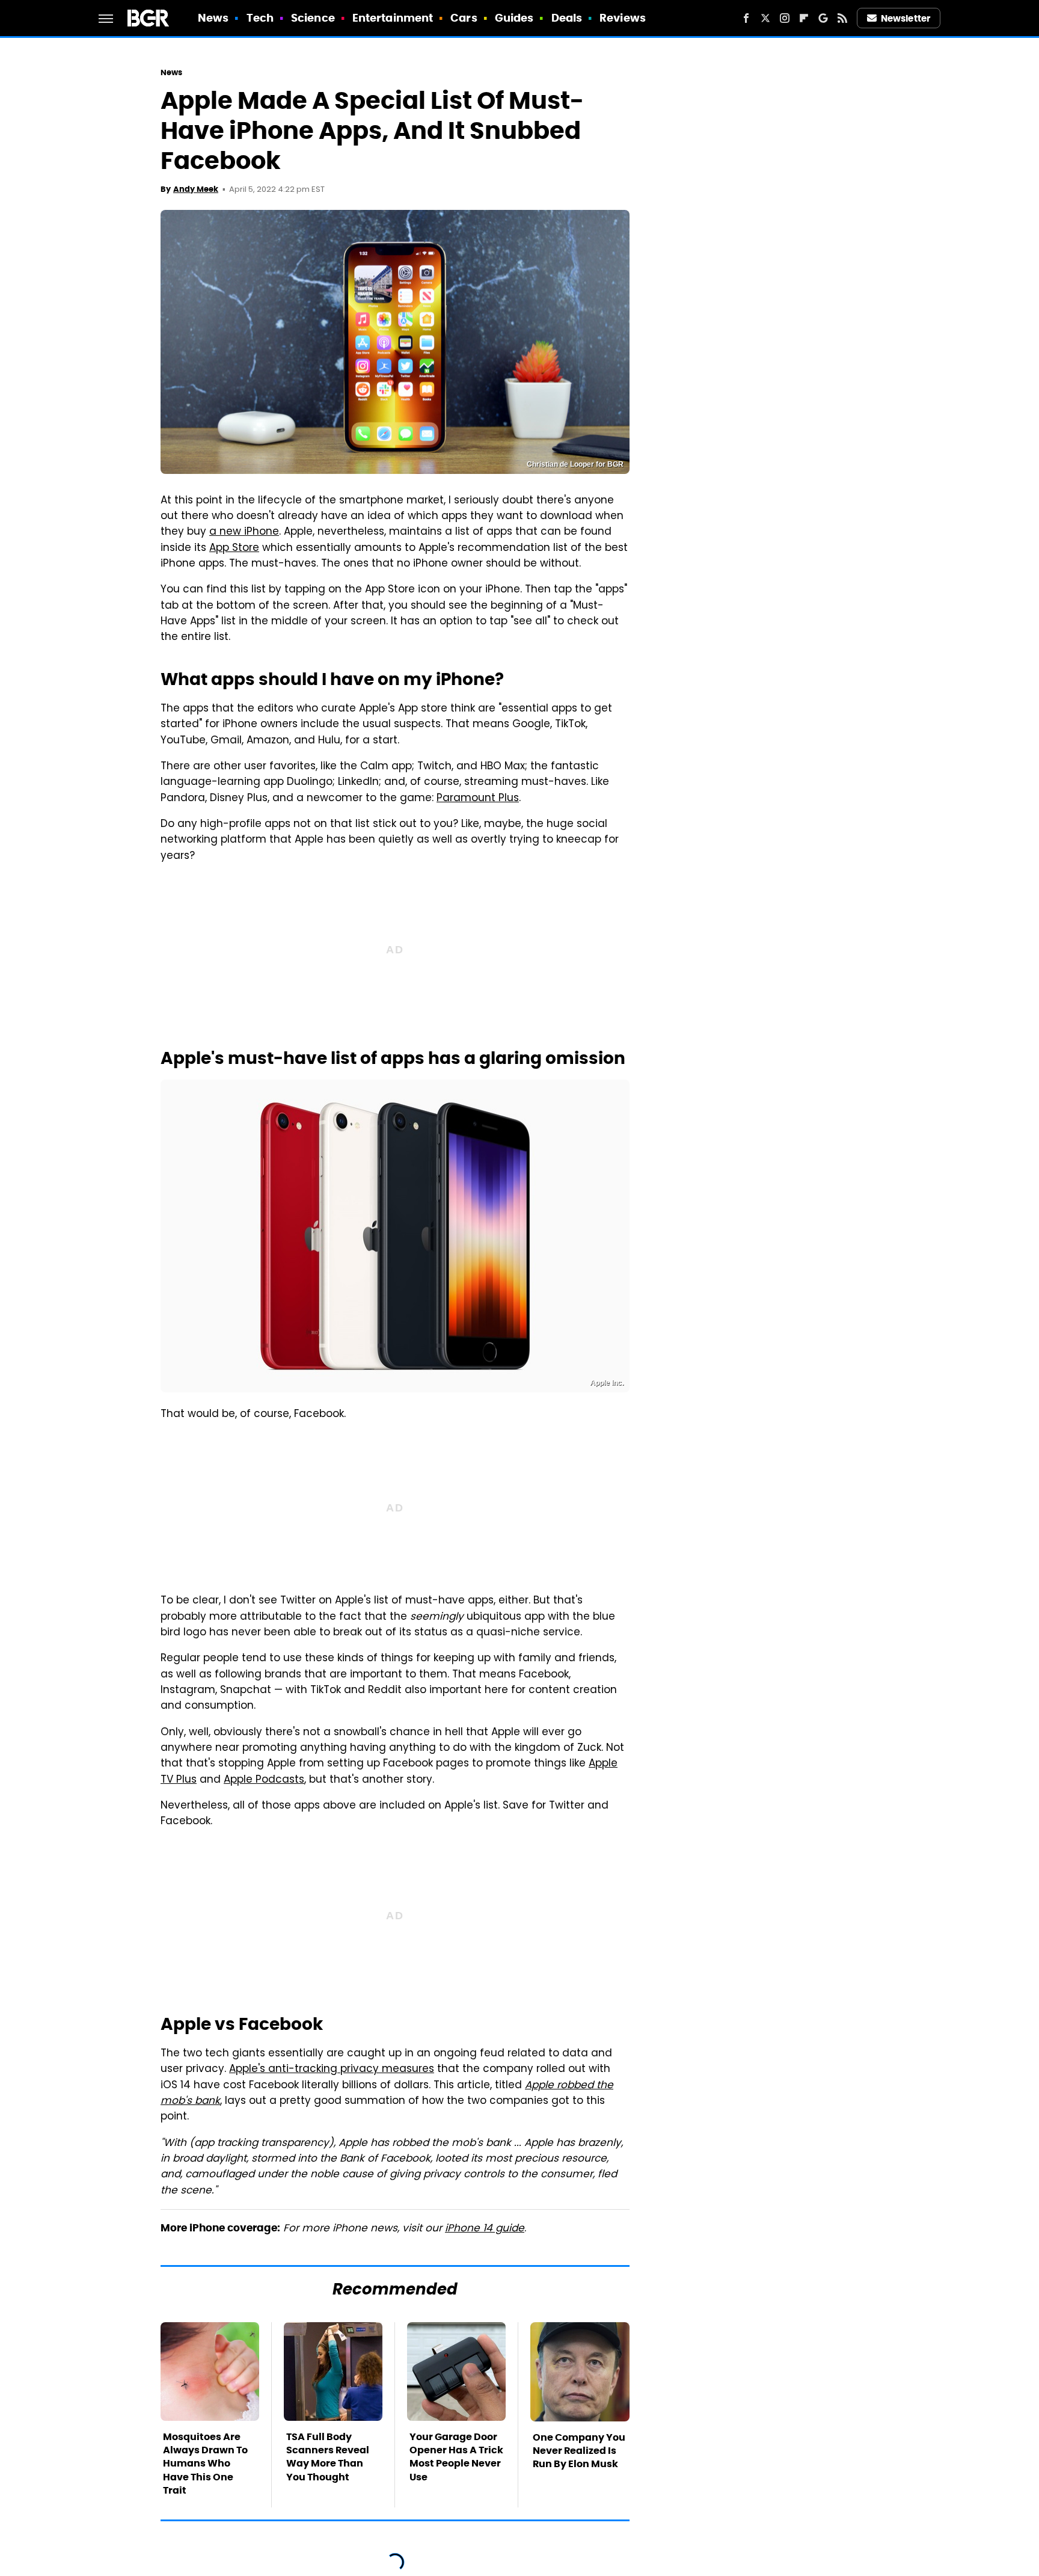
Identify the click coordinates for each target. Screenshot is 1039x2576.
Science (313, 18)
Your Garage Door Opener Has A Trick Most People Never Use (456, 2457)
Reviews (623, 18)
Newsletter (906, 18)
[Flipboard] (804, 18)
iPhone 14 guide (485, 2229)
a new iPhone (244, 532)
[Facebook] (746, 18)
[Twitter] (765, 18)
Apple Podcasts (264, 1780)
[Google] (823, 18)
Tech (260, 18)
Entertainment (393, 18)
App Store (234, 549)
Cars (464, 18)
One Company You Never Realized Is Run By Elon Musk (579, 2451)
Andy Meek (196, 189)
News (213, 18)
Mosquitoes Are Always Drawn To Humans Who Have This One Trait (205, 2464)
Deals (567, 18)
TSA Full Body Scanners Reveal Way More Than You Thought (328, 2457)
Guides (514, 18)
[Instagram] (785, 18)
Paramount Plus (478, 799)
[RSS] (842, 18)
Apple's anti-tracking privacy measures (332, 2070)
